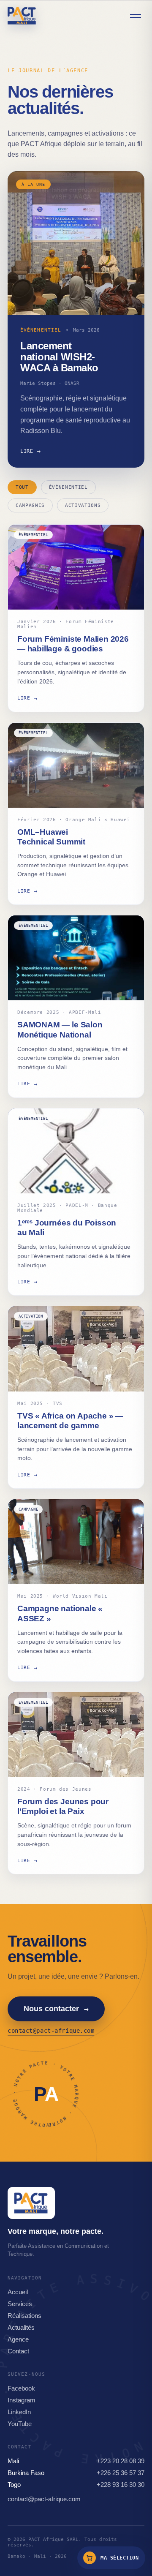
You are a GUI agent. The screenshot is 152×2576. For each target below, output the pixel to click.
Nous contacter (56, 2009)
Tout (22, 487)
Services (20, 2304)
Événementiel (68, 487)
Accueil (18, 2292)
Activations (83, 505)
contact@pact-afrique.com (51, 2031)
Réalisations (24, 2316)
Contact (18, 2351)
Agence (18, 2339)
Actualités (21, 2327)
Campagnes (30, 505)
